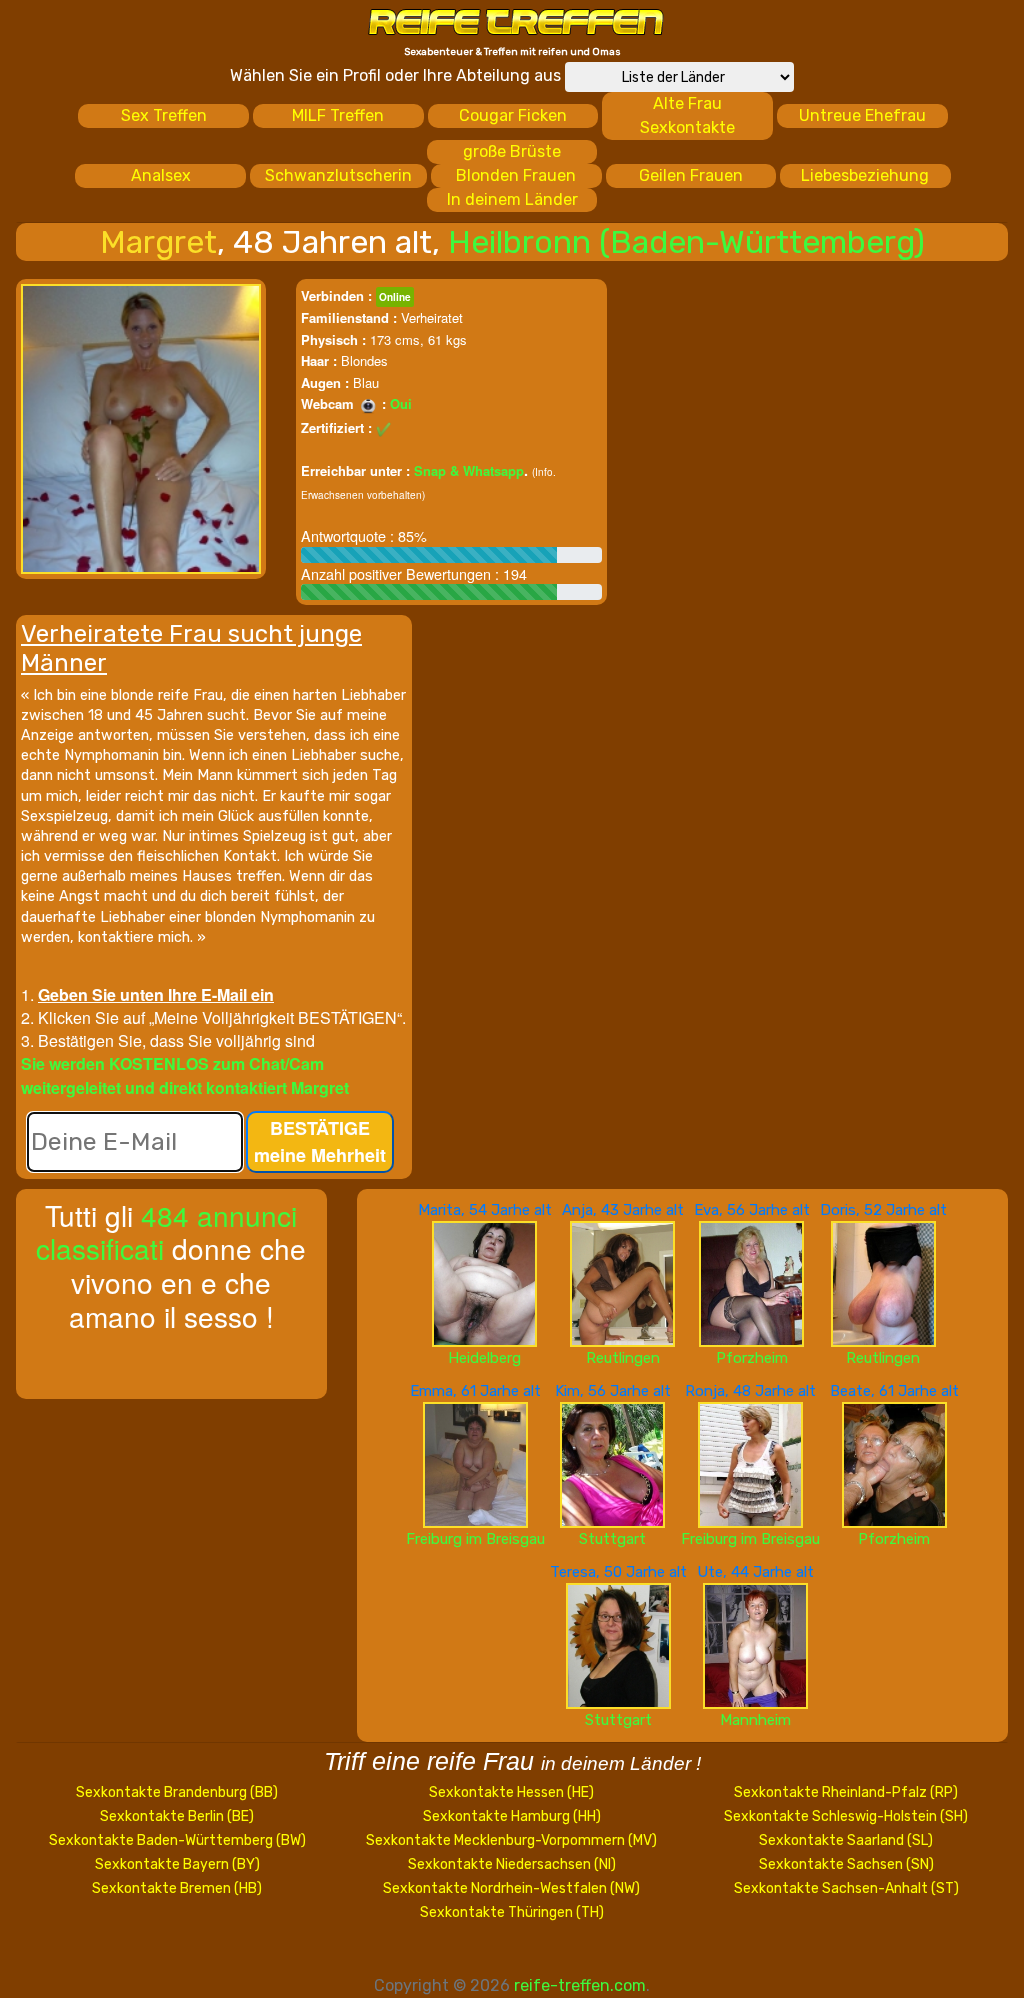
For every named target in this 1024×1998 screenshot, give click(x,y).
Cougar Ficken (513, 115)
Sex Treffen (164, 115)
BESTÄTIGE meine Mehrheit (320, 1141)
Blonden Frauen (516, 175)
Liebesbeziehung (865, 175)
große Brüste (512, 151)
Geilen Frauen (691, 175)
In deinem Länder (512, 199)
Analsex (161, 175)
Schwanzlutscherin (338, 175)
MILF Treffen (338, 115)
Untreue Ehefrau (862, 115)
